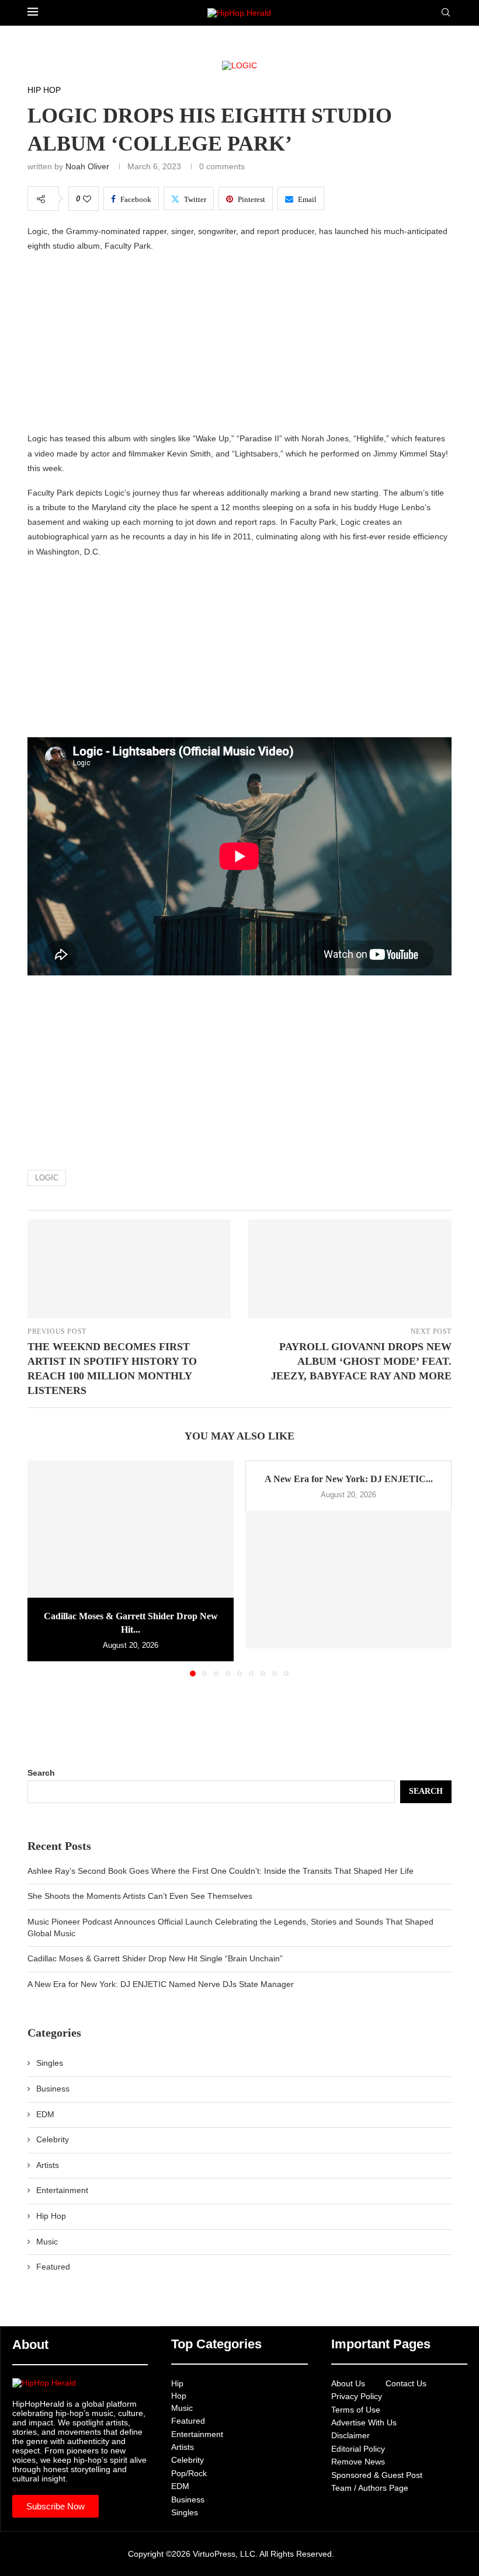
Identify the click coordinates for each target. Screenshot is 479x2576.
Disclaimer (350, 2435)
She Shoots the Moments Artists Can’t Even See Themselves (140, 1896)
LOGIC (47, 1178)
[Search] (446, 13)
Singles (50, 2063)
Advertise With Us (364, 2422)
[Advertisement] (239, 345)
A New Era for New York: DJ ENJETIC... (349, 1479)
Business (53, 2089)
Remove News (358, 2462)
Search (41, 1773)
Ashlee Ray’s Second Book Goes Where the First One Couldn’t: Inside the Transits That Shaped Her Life (221, 1871)
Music (47, 2242)
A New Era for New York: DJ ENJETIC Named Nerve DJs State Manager (161, 1984)
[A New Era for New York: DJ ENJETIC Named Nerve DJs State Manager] (348, 1579)
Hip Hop (51, 2216)
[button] (43, 1568)
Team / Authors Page (370, 2488)
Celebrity (53, 2139)
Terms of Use (356, 2410)
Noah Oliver (87, 166)
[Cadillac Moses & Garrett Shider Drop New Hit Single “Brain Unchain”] (131, 1529)
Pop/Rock (189, 2473)
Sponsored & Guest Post (377, 2475)
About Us (348, 2383)
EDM (45, 2114)
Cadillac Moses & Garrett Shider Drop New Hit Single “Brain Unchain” (155, 1958)
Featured (53, 2267)
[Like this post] (87, 199)
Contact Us (406, 2383)
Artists (48, 2165)
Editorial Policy (358, 2449)
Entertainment (62, 2190)
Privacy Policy (357, 2396)
